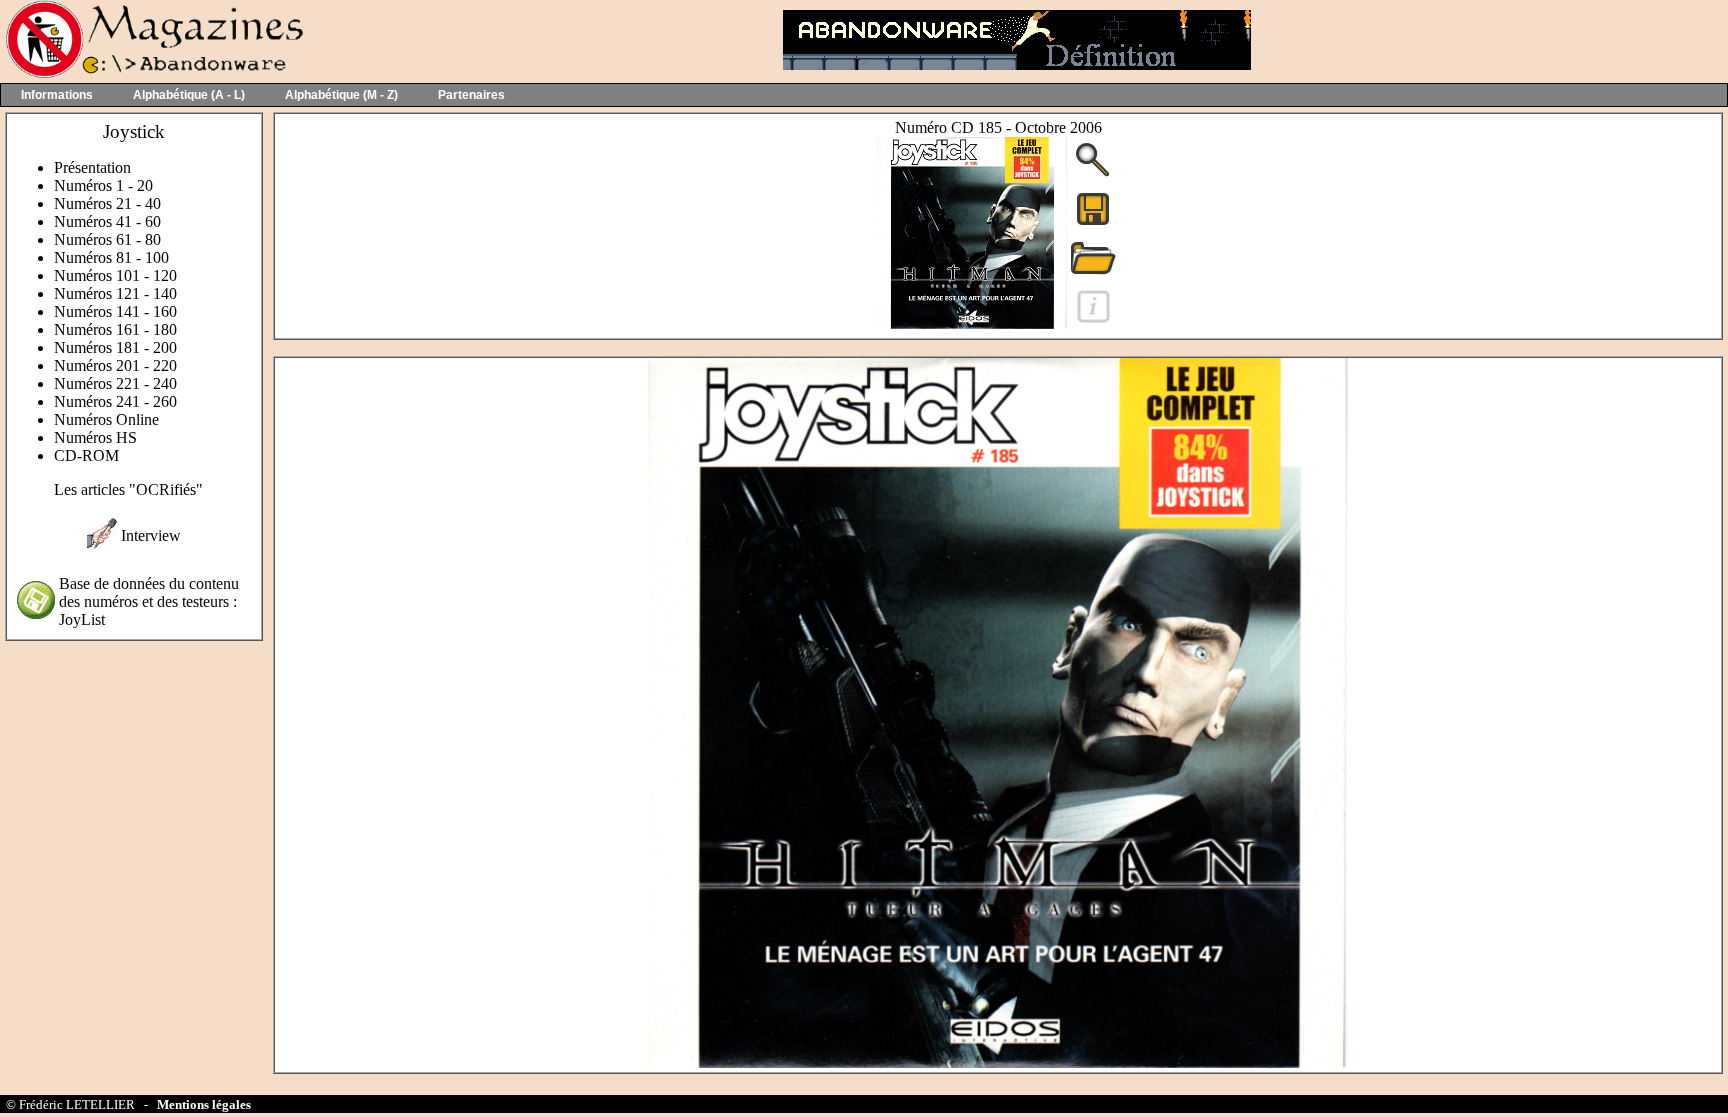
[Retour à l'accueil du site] (152, 73)
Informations (57, 95)
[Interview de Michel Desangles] (102, 543)
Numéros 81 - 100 (111, 257)
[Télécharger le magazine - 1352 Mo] (1093, 223)
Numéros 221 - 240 (115, 383)
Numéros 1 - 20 (103, 185)
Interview (151, 535)
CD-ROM (86, 455)
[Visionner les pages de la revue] (972, 323)
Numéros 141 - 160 (115, 311)
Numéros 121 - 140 (115, 293)
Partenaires (471, 95)
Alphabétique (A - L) (189, 95)
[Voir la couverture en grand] (1093, 174)
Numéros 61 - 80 (107, 239)
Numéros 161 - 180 (115, 329)
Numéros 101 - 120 (115, 275)
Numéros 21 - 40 (107, 203)
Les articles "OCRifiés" (128, 489)
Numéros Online (106, 419)
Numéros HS (95, 437)
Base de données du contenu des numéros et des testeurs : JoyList (149, 601)
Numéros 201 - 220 (115, 365)
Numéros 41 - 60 (107, 221)
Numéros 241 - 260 (115, 401)
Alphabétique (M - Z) (341, 95)
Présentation (92, 167)
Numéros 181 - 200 (115, 347)
